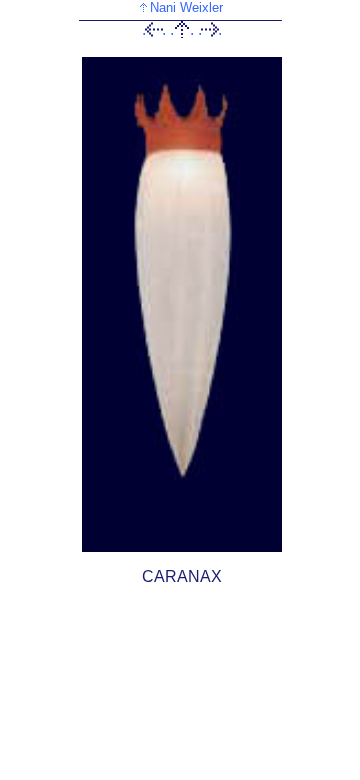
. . (154, 29)
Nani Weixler (186, 7)
